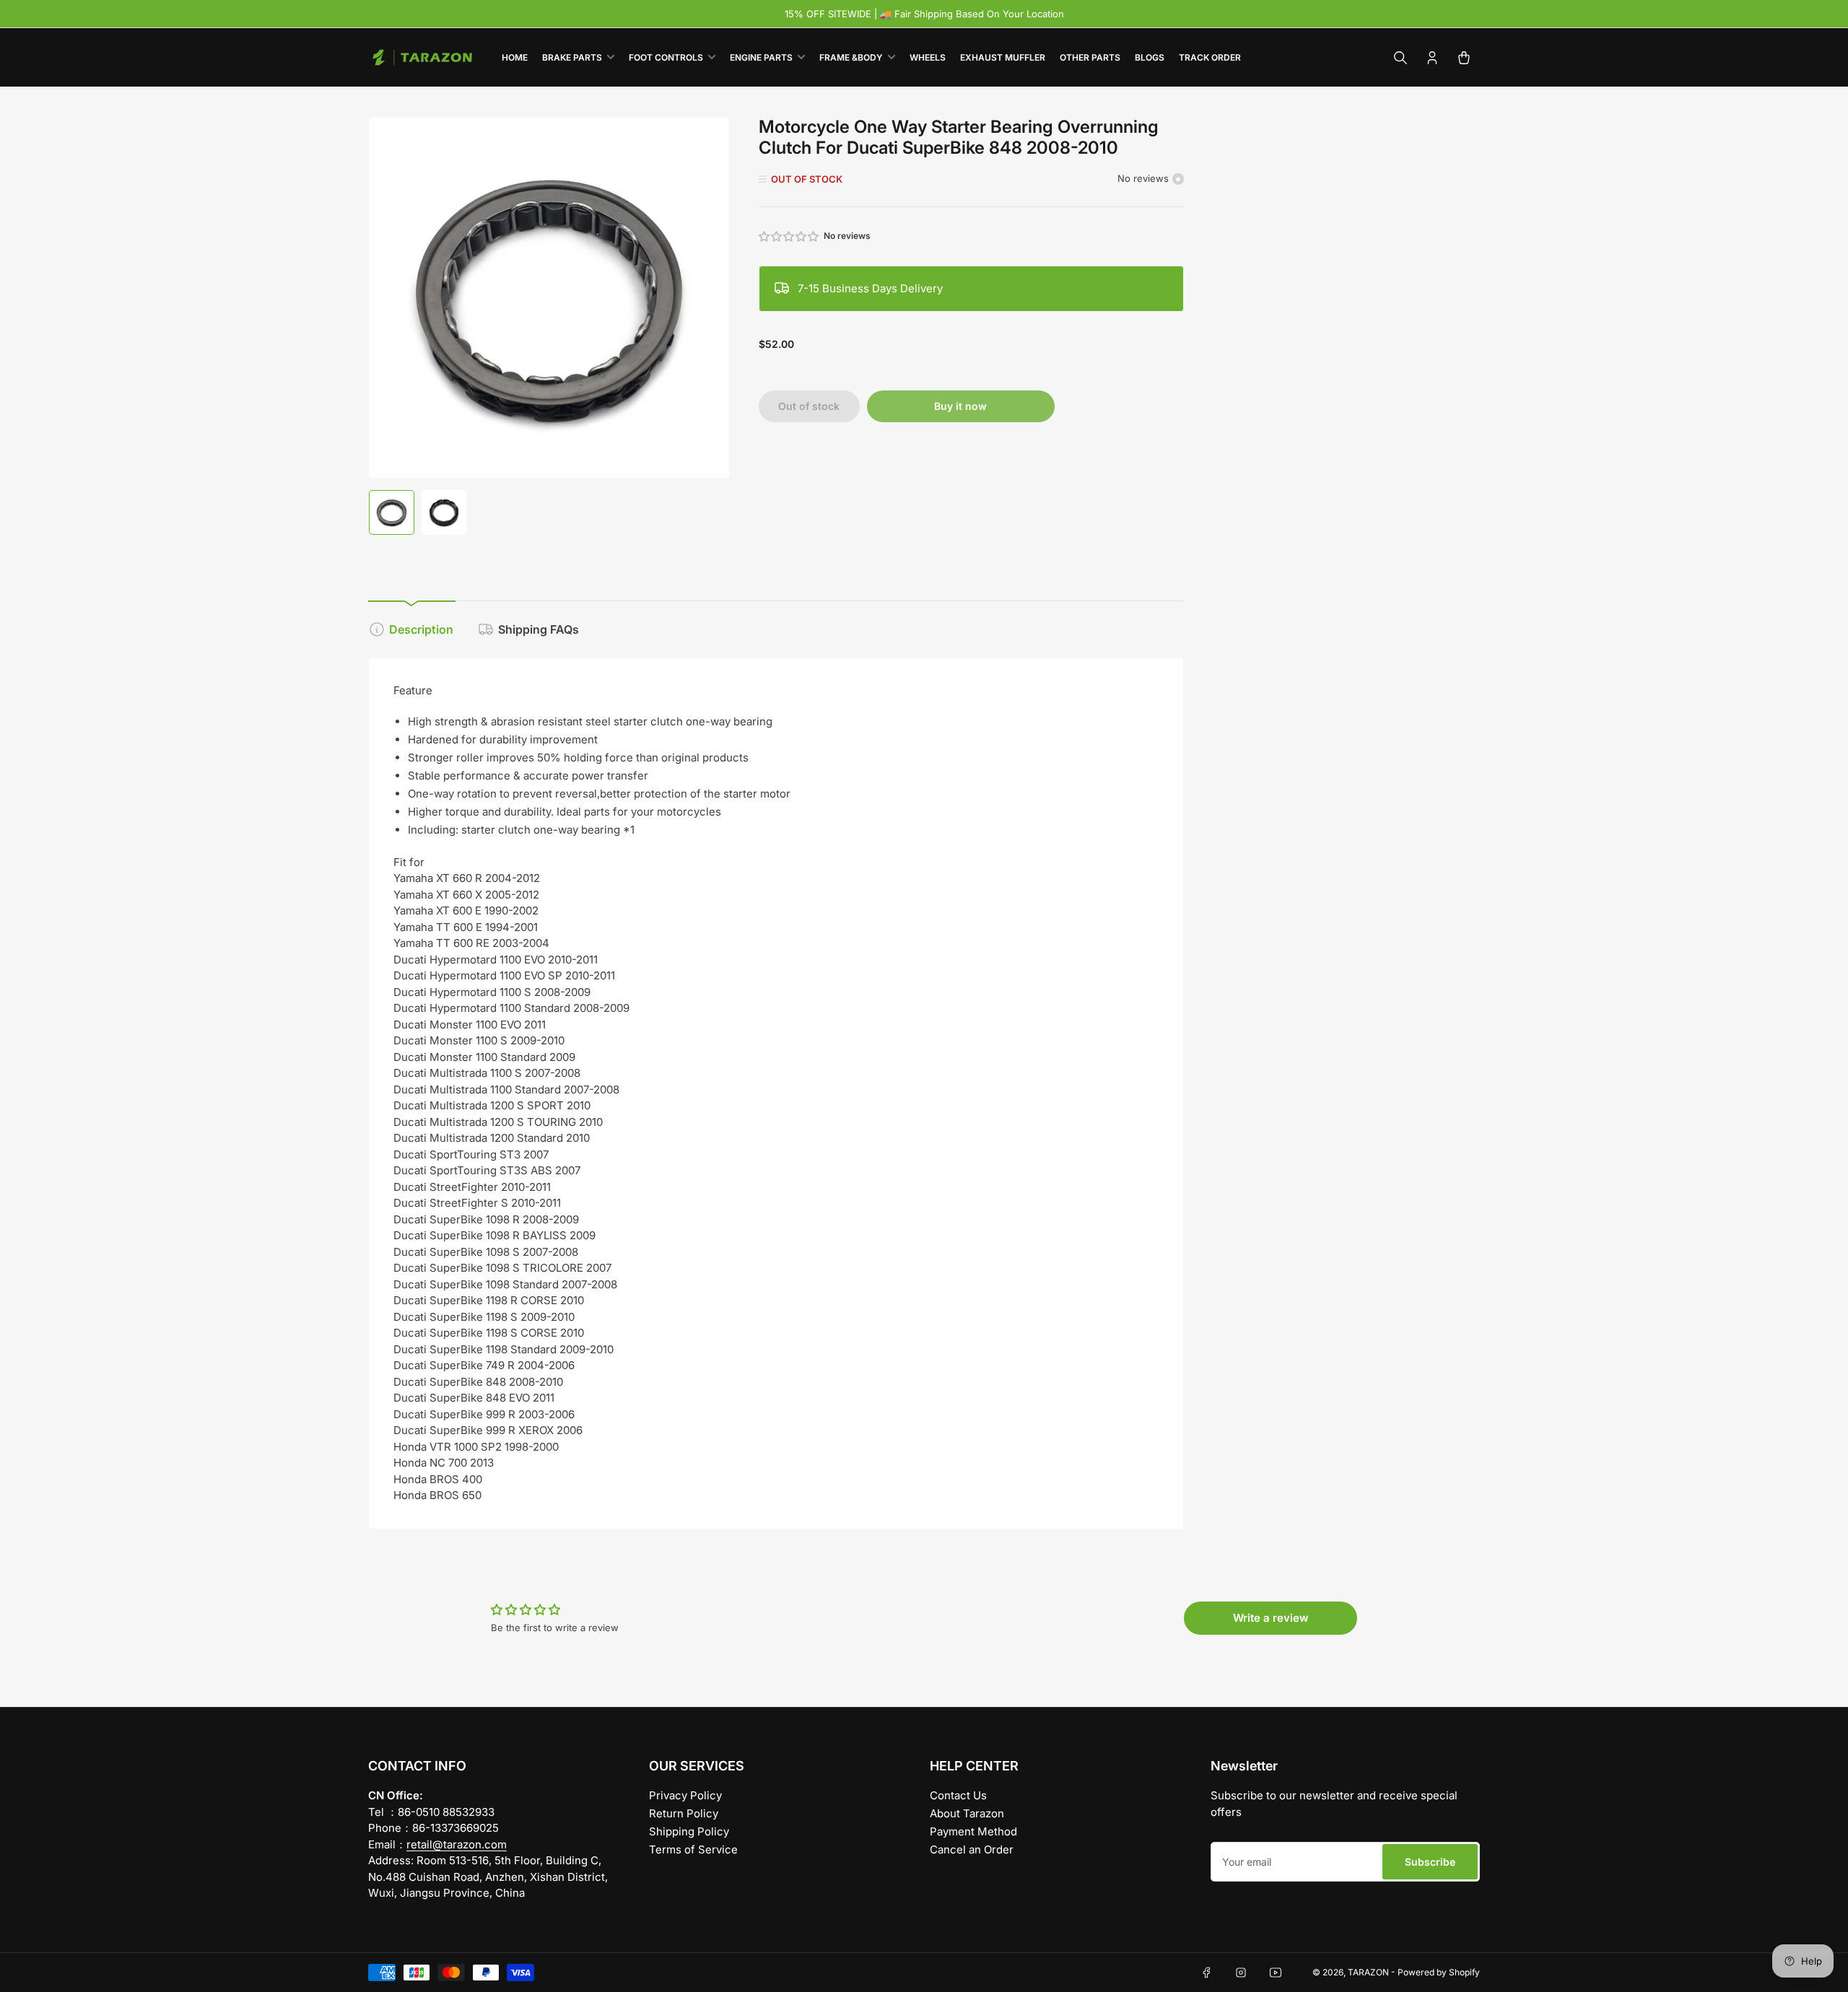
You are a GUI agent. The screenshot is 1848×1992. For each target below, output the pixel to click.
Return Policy (684, 1813)
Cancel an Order (972, 1849)
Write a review (1271, 1618)
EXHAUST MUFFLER (1003, 57)
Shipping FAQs (539, 629)
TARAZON (1368, 1972)
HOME (515, 57)
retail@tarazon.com (457, 1844)
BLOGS (1150, 57)
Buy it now (960, 406)
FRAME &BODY (851, 57)
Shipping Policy (689, 1831)
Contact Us (958, 1795)
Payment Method (973, 1831)
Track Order (1210, 57)
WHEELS (928, 57)
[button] (790, 236)
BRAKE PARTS (572, 57)
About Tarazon (967, 1813)
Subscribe (1430, 1862)
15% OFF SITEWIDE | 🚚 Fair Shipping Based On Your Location (924, 14)
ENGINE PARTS (761, 57)
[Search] (1400, 58)
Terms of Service (693, 1849)
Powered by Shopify (1439, 1972)
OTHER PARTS (1090, 57)
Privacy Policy (685, 1795)
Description (421, 629)
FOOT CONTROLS (666, 57)
